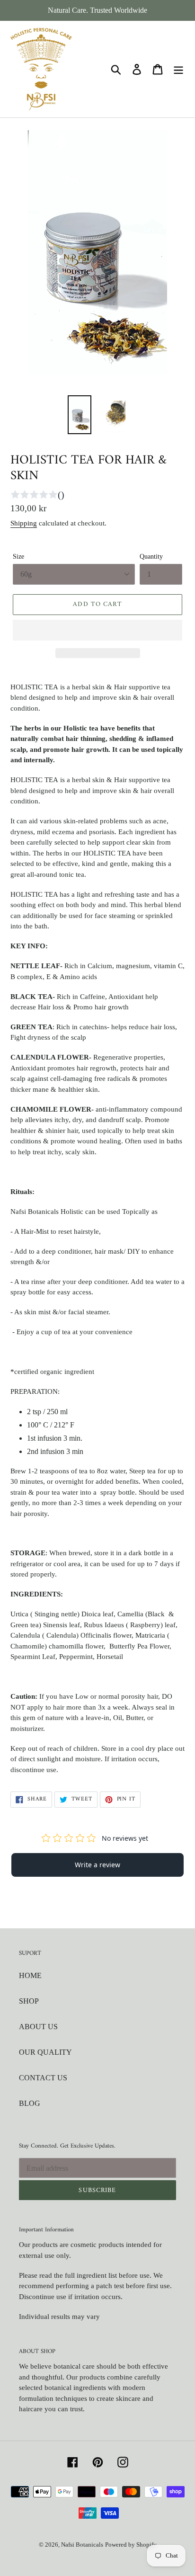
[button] (97, 630)
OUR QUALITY (45, 2052)
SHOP (29, 2001)
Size (18, 557)
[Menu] (178, 69)
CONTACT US (43, 2078)
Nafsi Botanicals (82, 2545)
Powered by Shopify (131, 2545)
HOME (30, 1975)
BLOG (30, 2103)
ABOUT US (38, 2027)
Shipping (24, 523)
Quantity (151, 557)
